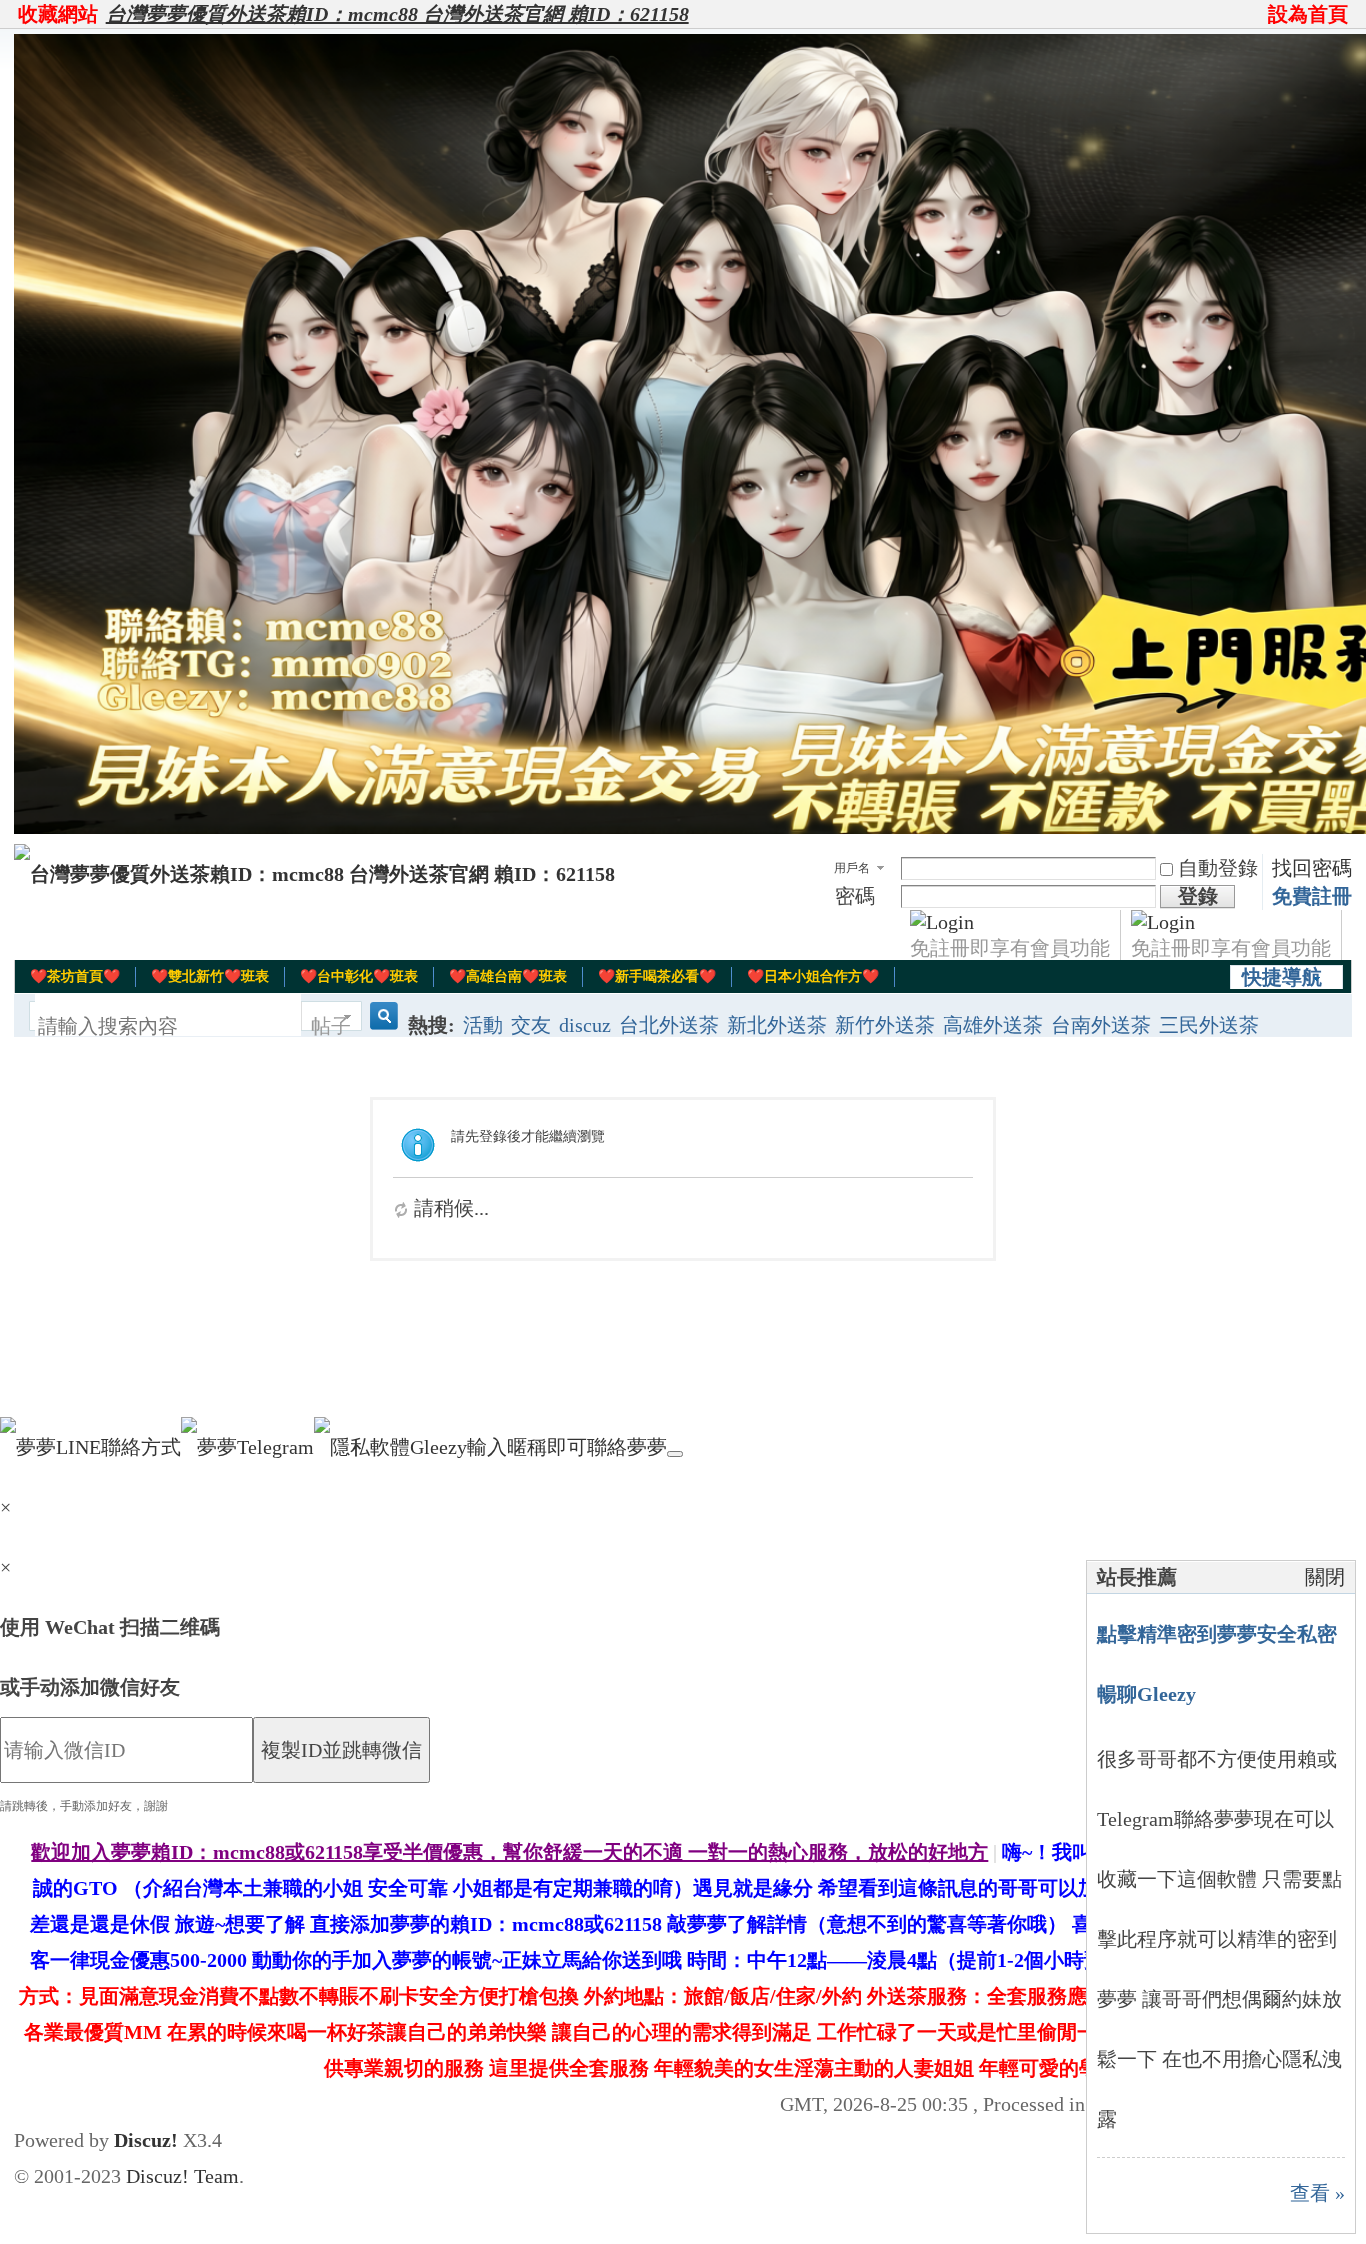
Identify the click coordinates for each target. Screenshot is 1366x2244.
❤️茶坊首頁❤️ (75, 976)
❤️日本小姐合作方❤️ (813, 976)
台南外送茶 (1101, 1025)
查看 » (1317, 2193)
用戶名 (852, 868)
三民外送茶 (1209, 1025)
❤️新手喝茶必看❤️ (657, 976)
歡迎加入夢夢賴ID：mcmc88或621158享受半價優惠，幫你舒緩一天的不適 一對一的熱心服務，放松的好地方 (509, 1852)
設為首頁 (1308, 14)
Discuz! (146, 2140)
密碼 (855, 896)
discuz (585, 1025)
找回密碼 (1312, 868)
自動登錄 (1218, 868)
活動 (483, 1025)
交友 (531, 1025)
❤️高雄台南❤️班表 (508, 976)
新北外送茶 (777, 1025)
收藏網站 (58, 14)
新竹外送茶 (885, 1025)
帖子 (331, 1026)
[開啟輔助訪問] (1259, 14)
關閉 (1325, 1577)
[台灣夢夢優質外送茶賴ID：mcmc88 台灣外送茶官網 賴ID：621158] (314, 874)
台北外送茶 (669, 1025)
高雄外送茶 (993, 1025)
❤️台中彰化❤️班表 (359, 976)
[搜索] (381, 1026)
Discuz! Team (182, 2176)
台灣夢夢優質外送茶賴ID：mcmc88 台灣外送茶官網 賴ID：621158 (397, 14)
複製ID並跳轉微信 (341, 1750)
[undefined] (675, 1454)
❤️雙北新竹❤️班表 (210, 976)
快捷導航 (1282, 977)
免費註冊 (1312, 896)
